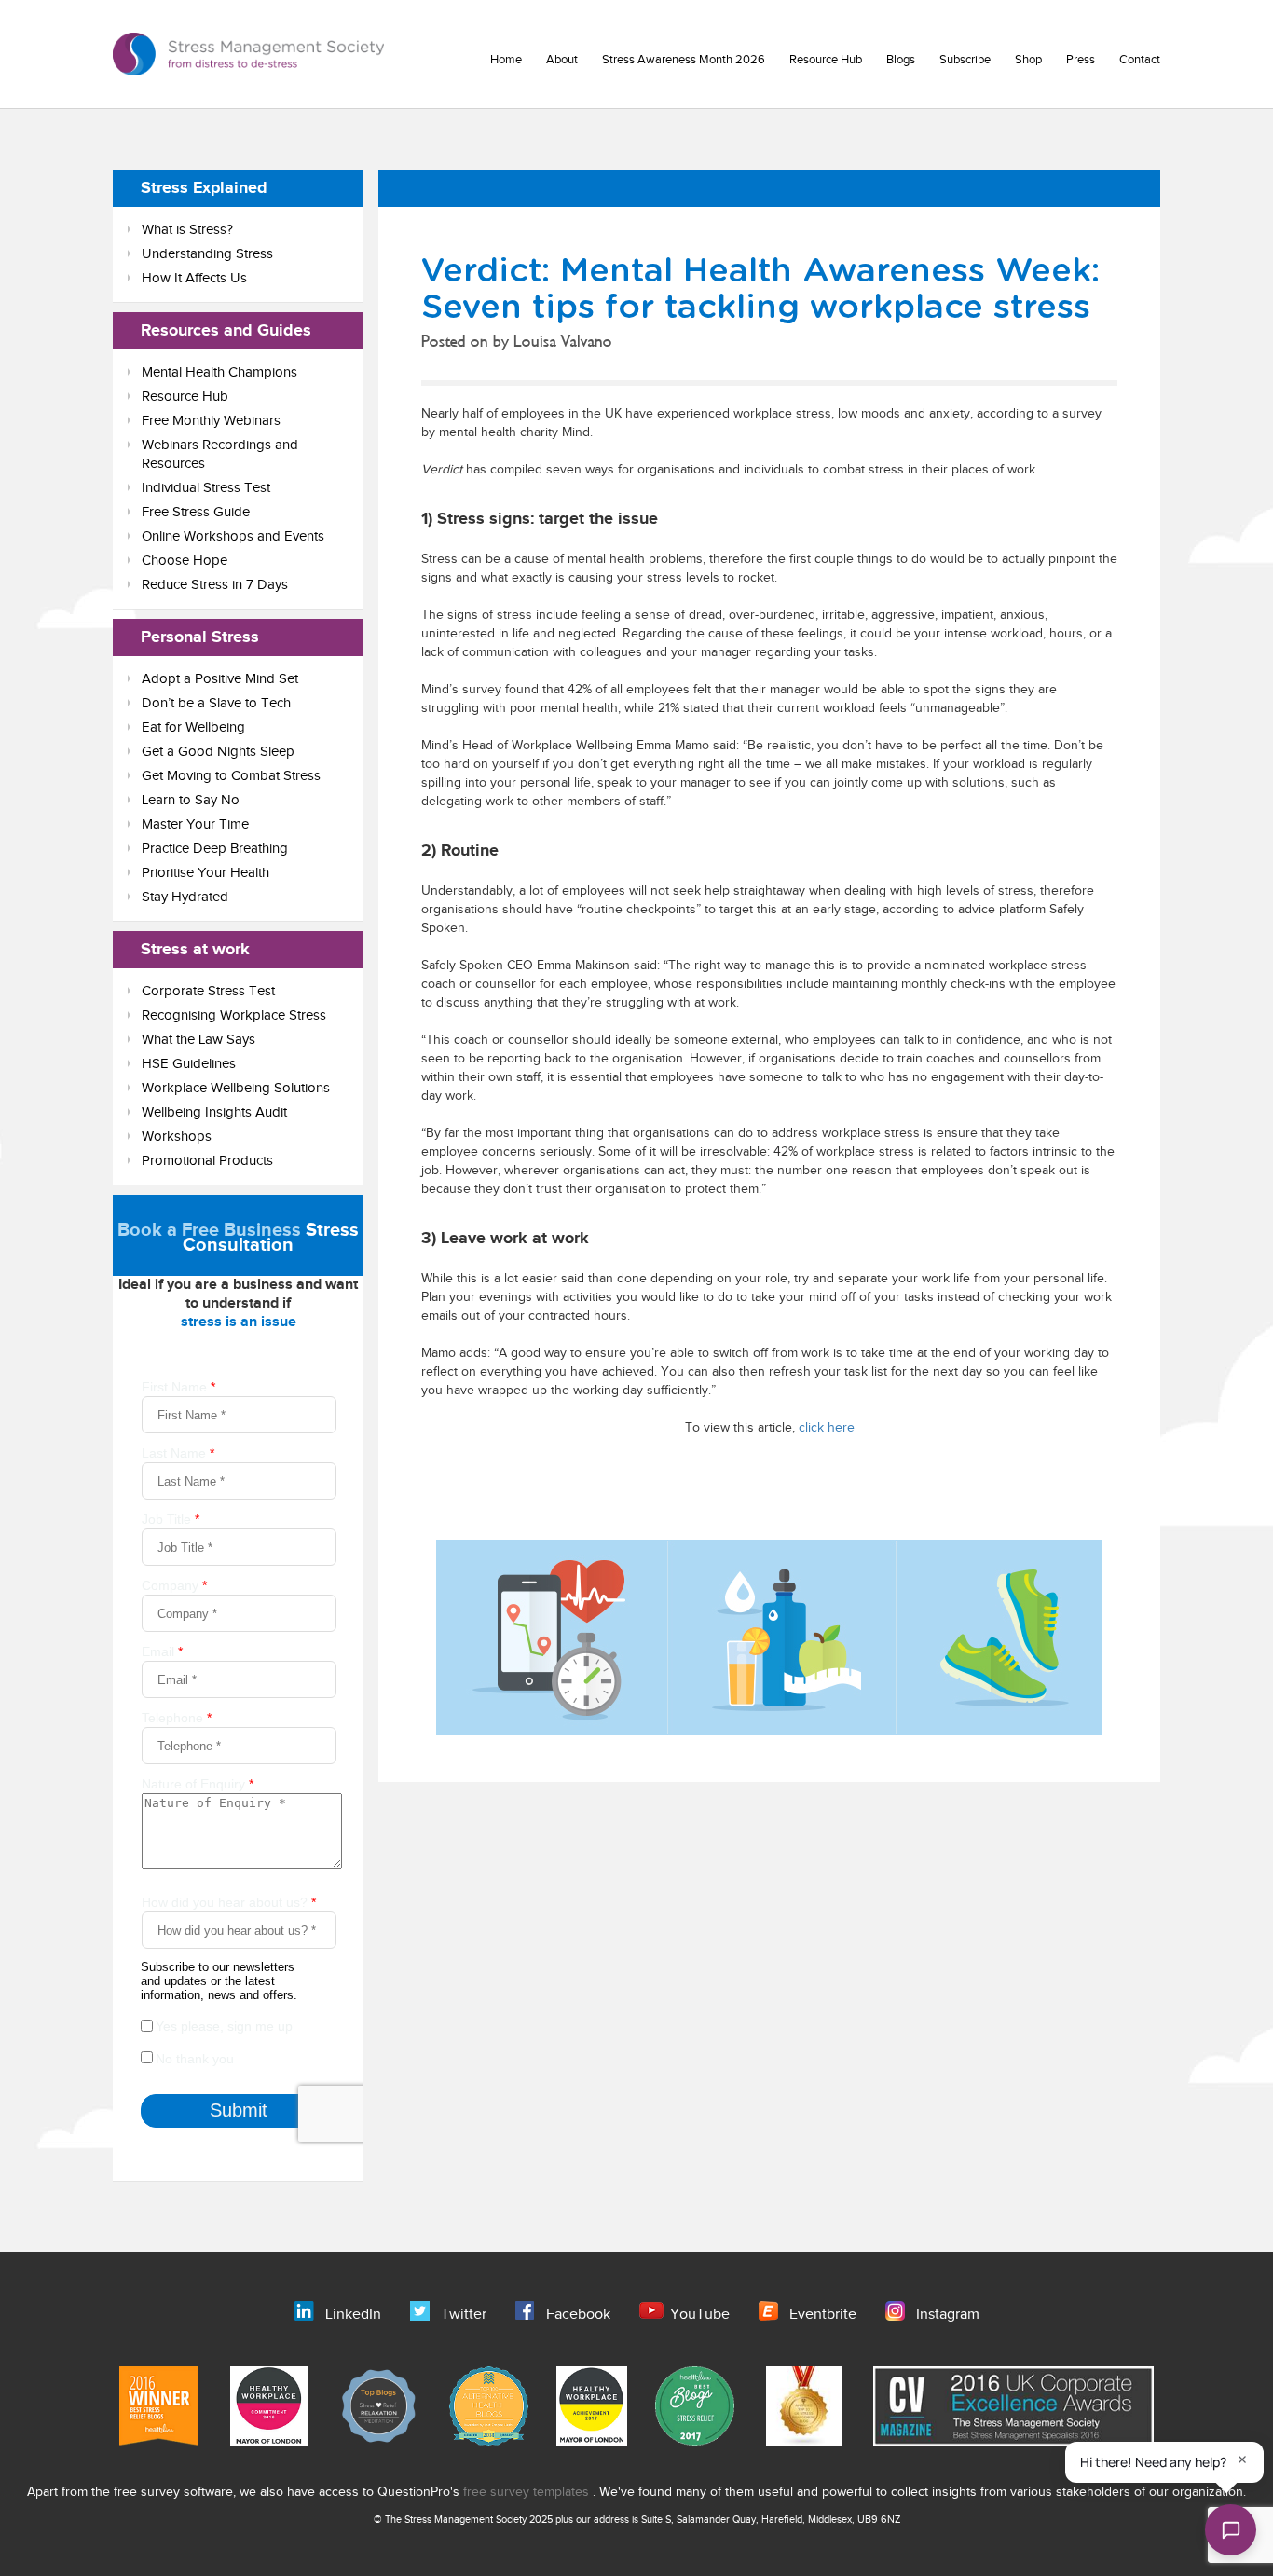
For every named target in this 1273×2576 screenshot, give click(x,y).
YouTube (700, 2315)
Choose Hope (185, 561)
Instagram (948, 2315)
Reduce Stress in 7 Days (215, 585)
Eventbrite (823, 2315)
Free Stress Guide (196, 512)
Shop (1028, 60)
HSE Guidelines (189, 1064)
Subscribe (965, 60)
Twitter (464, 2315)
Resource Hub (826, 60)
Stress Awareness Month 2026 (684, 60)
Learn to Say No (191, 800)
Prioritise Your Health (205, 873)
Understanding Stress (207, 254)
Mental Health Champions (219, 372)
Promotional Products (207, 1161)
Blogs (901, 60)
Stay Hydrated (185, 897)
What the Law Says (198, 1040)
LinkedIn (353, 2315)
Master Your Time (195, 824)
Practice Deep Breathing (215, 849)
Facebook (578, 2315)
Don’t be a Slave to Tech (216, 703)
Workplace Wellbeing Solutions (236, 1088)
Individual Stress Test (206, 488)
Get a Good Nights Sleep (218, 752)
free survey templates (528, 2492)
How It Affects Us (194, 278)
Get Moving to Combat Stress (231, 776)
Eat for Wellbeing (193, 727)
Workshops (177, 1137)
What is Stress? (187, 230)
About (562, 60)
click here (827, 1428)
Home (506, 60)
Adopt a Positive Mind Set (220, 679)
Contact (1140, 60)
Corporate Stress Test (208, 991)
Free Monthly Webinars (211, 421)
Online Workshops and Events (233, 536)
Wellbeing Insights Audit (214, 1112)
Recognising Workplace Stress (234, 1015)
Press (1081, 60)
